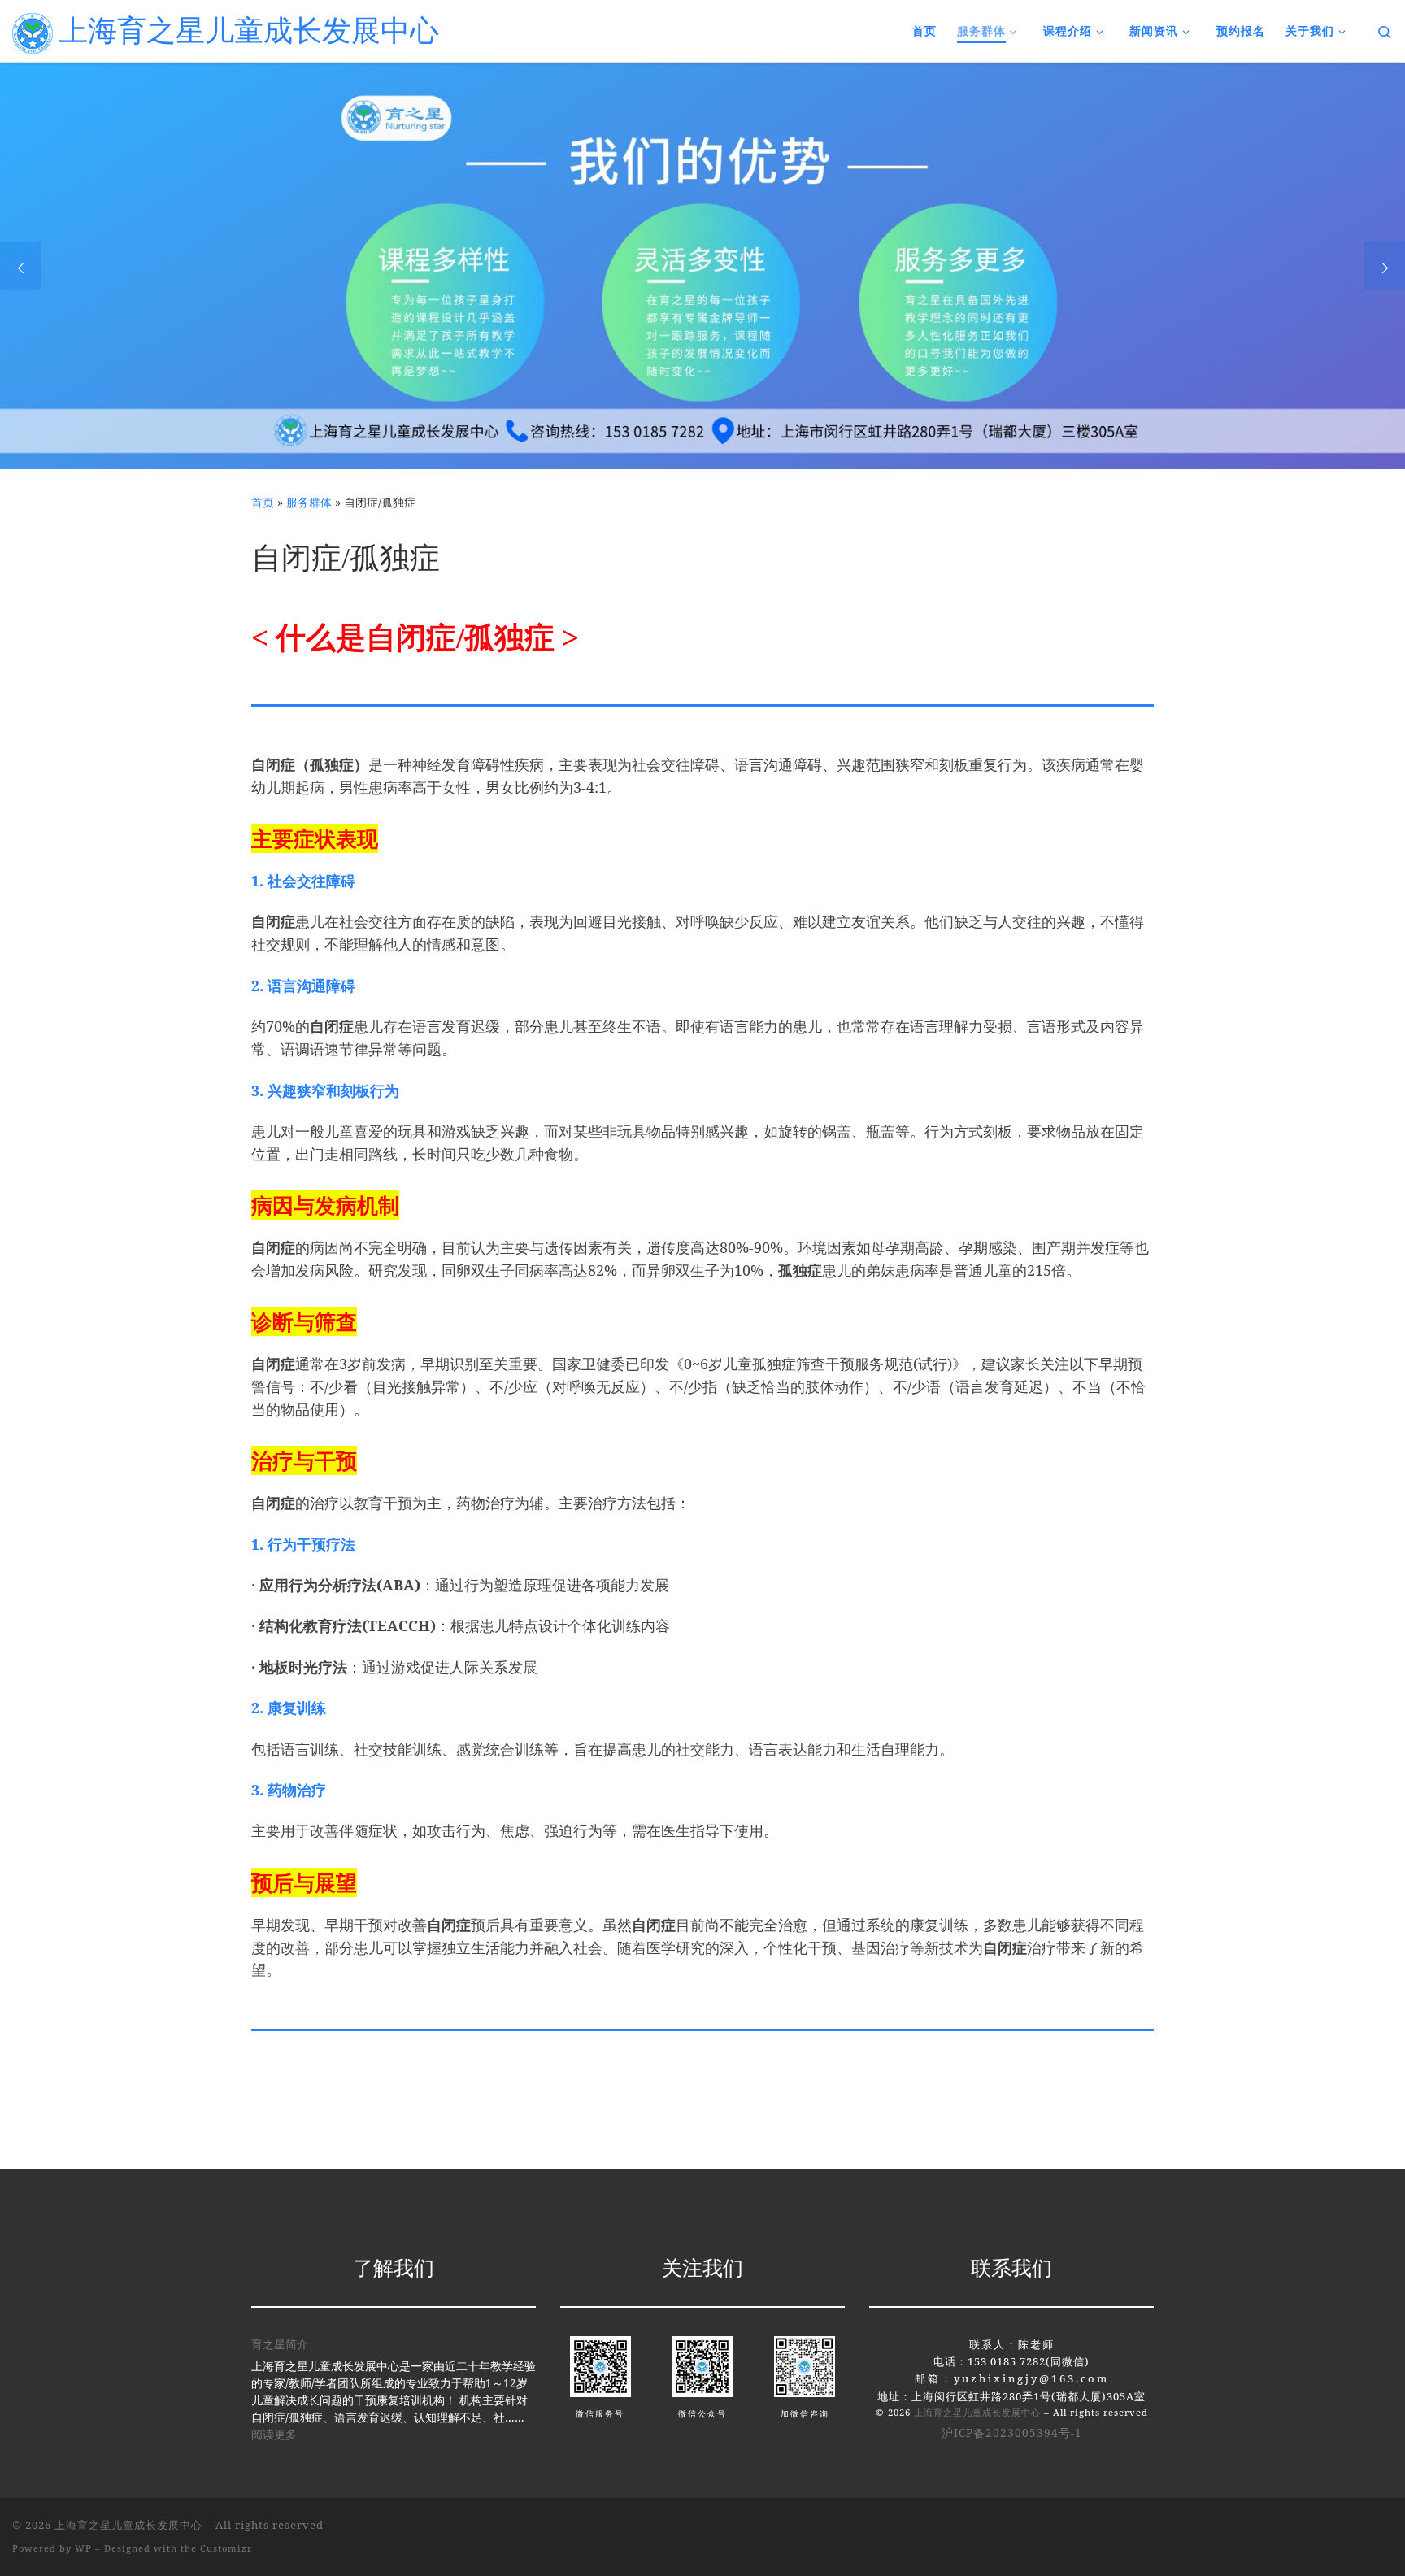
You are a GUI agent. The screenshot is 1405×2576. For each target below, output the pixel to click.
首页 (263, 502)
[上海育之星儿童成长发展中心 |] (33, 30)
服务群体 (309, 502)
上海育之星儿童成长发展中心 (977, 2412)
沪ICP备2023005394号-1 (1012, 2433)
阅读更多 (274, 2434)
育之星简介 (280, 2344)
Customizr (226, 2548)
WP (83, 2548)
